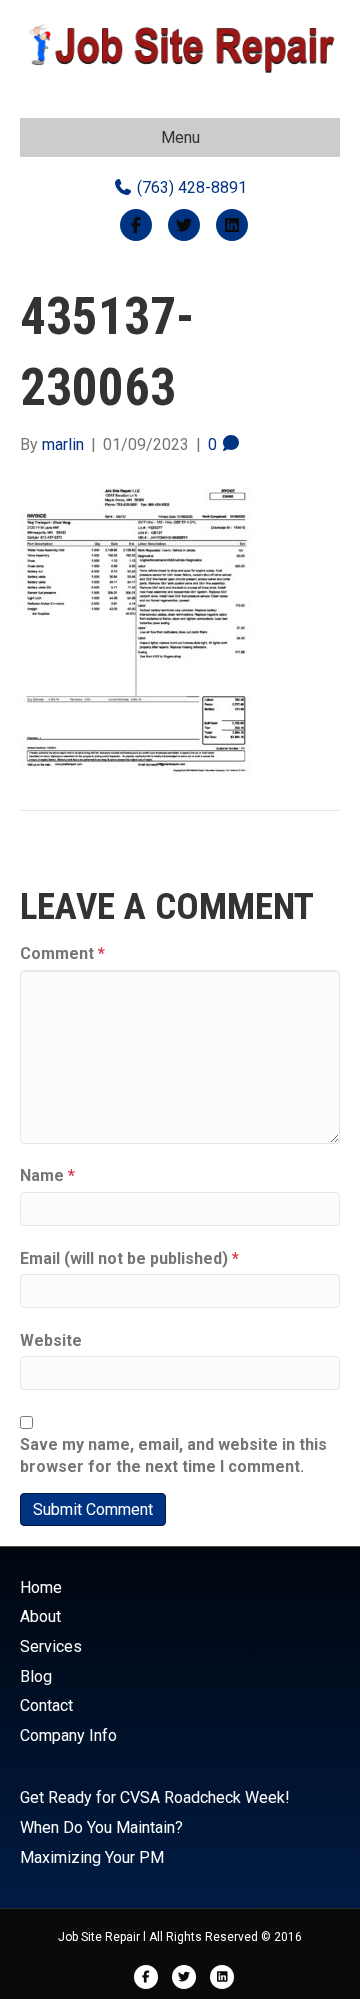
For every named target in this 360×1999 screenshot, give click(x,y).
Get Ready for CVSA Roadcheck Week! (155, 1797)
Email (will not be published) (129, 1258)
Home (41, 1587)
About (40, 1616)
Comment (62, 953)
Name (47, 1175)
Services (51, 1646)
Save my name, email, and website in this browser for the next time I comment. (173, 1455)
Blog (36, 1676)
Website (51, 1340)
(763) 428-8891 (190, 187)
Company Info (68, 1735)
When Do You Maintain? (101, 1827)
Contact (46, 1705)
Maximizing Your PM (92, 1857)
